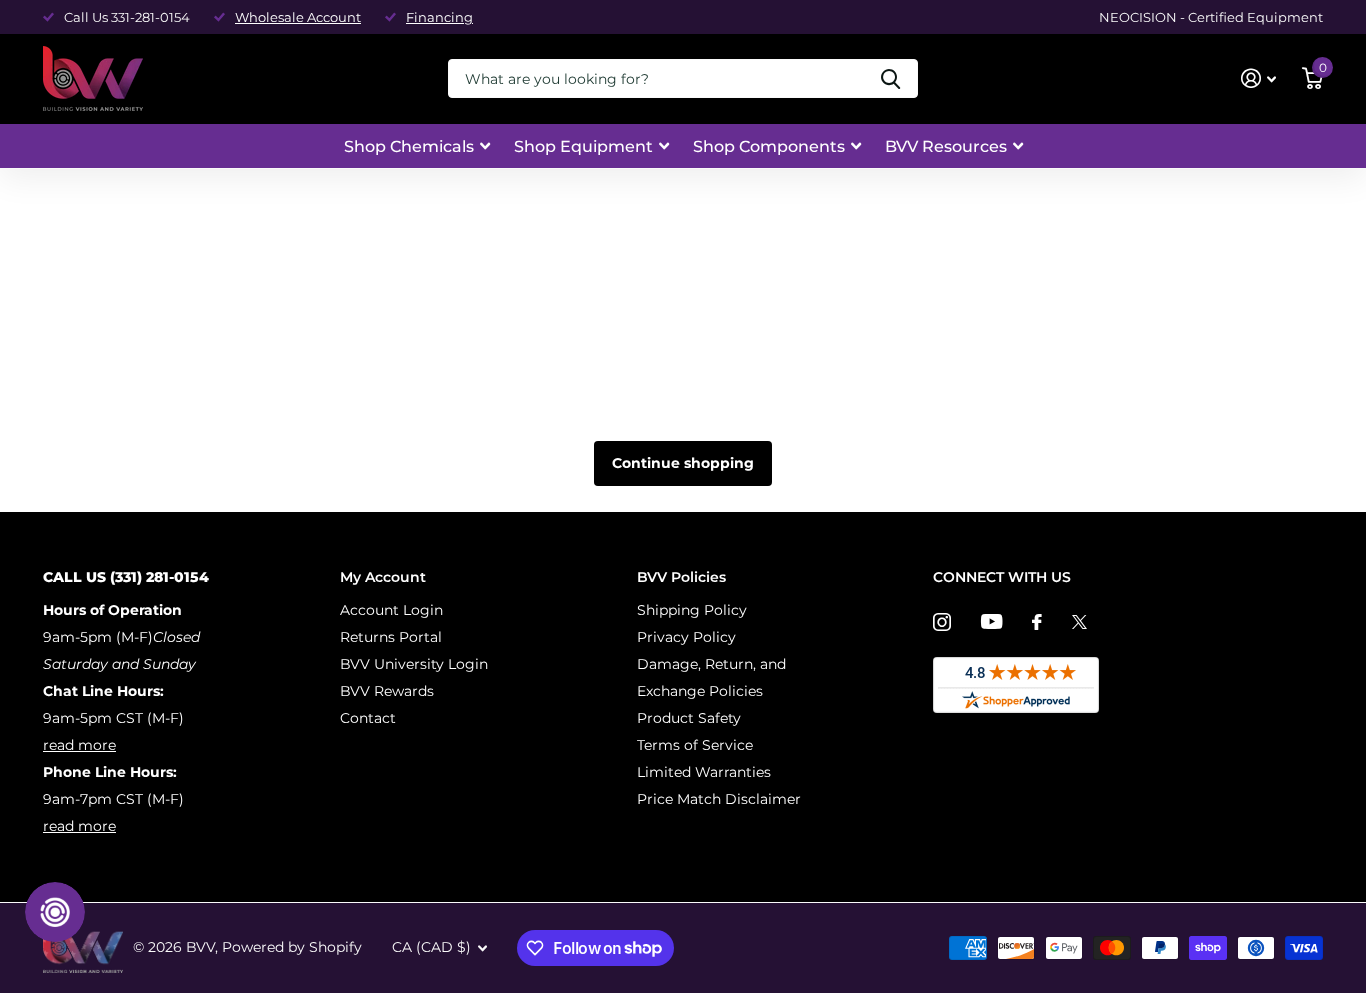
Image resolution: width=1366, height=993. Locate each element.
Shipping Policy (692, 610)
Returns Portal (391, 637)
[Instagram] (942, 622)
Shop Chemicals (409, 146)
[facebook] (1037, 622)
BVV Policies (681, 577)
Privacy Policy (686, 637)
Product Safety (689, 718)
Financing (439, 17)
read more (79, 745)
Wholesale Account (298, 17)
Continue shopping (683, 463)
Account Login (391, 610)
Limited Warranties (704, 772)
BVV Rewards (387, 691)
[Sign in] (1258, 78)
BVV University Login (414, 664)
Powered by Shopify (292, 947)
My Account (383, 577)
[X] (1079, 622)
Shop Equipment (583, 146)
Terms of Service (695, 745)
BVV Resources (946, 146)
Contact (368, 718)
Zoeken (890, 78)
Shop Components (769, 146)
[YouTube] (991, 621)
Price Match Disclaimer (719, 799)
